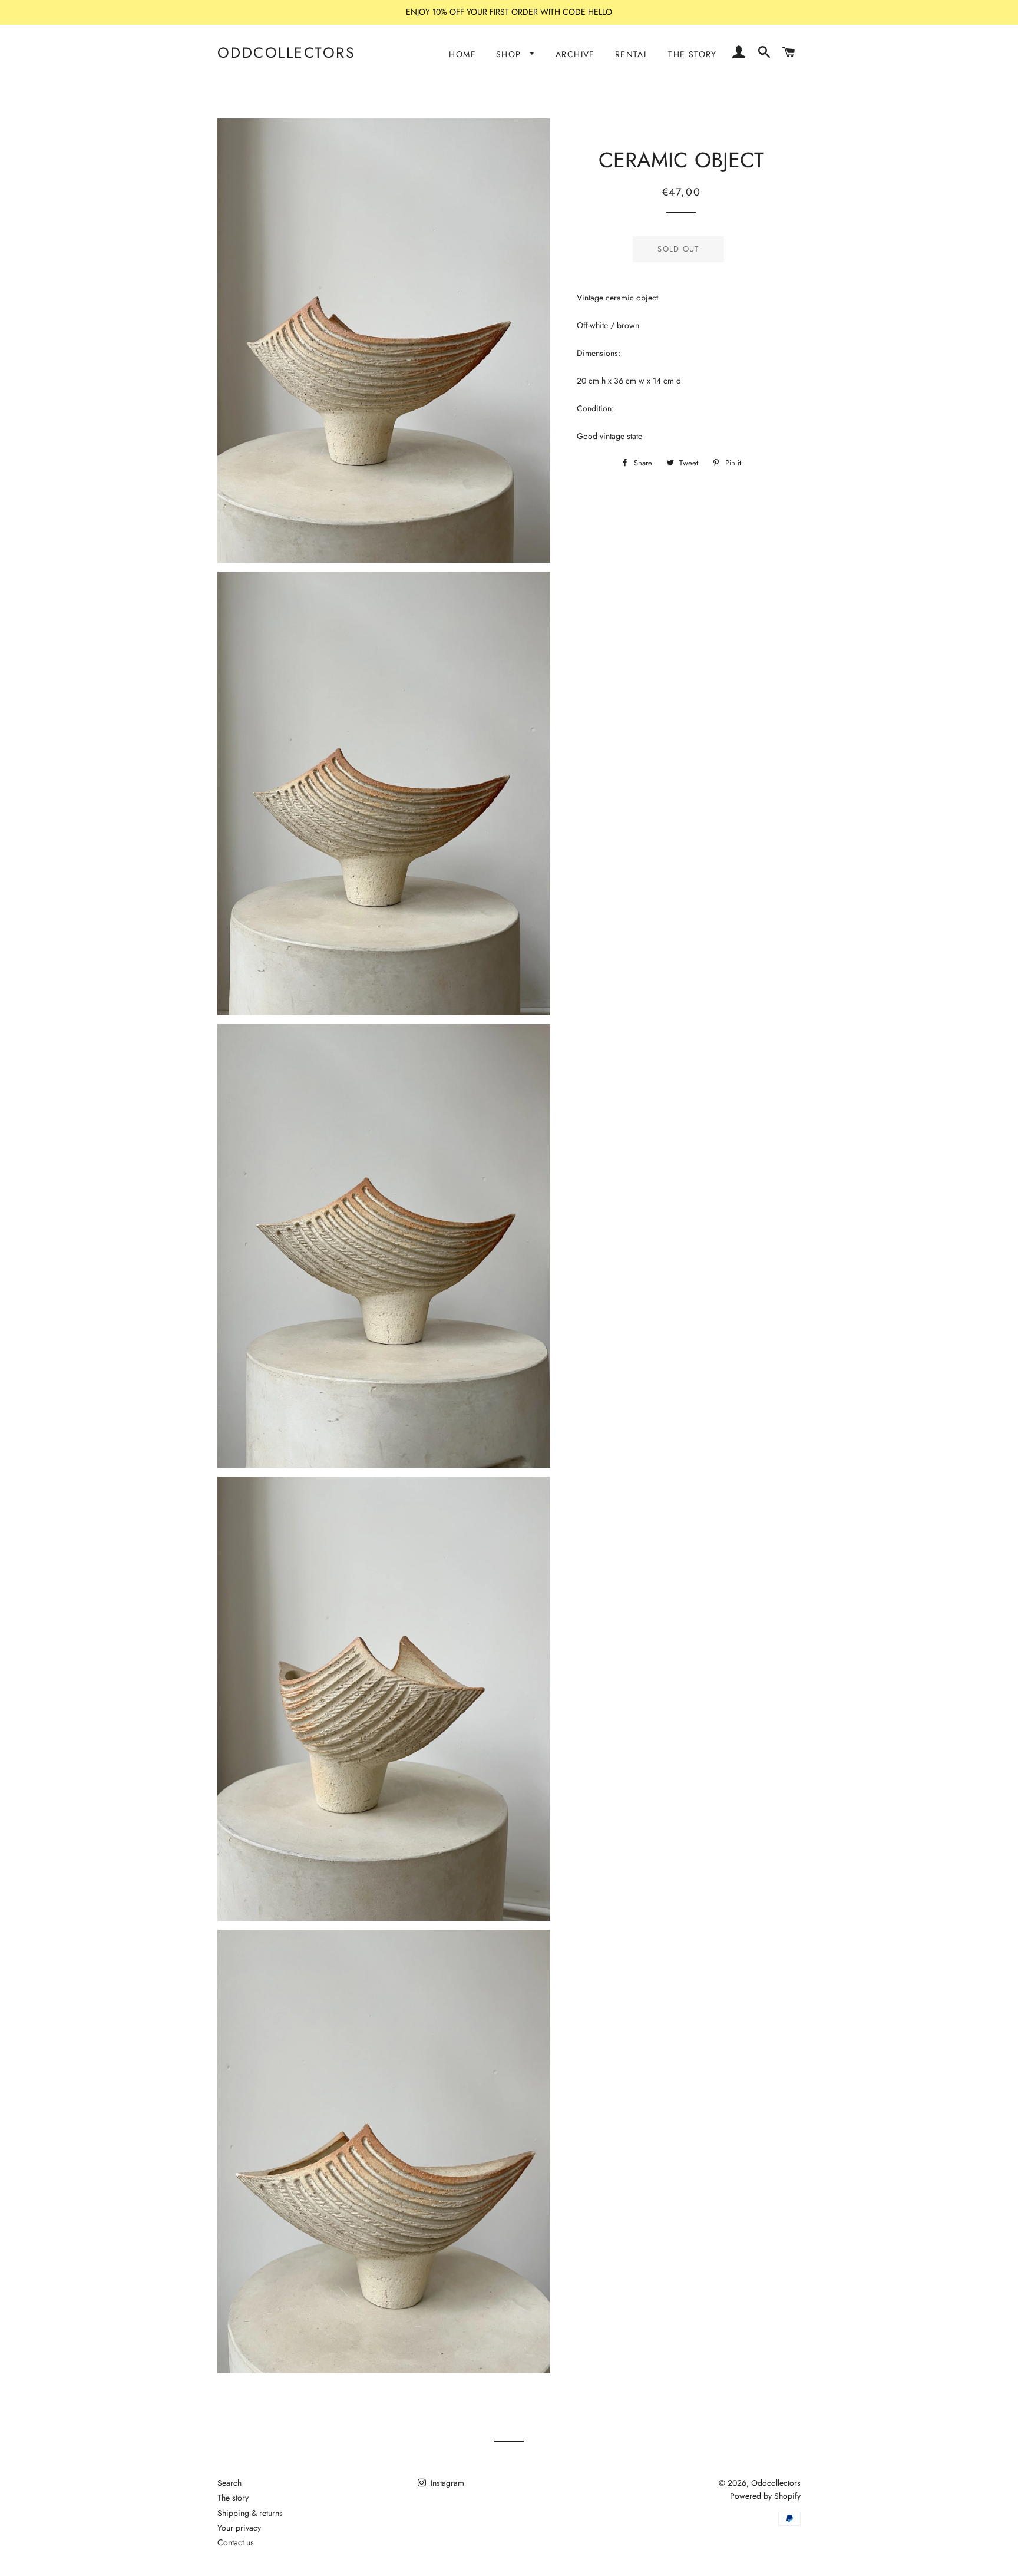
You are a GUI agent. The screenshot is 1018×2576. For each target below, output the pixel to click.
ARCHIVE (575, 54)
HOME (462, 54)
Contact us (236, 2542)
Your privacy (239, 2528)
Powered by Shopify (765, 2496)
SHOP (510, 54)
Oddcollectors (287, 53)
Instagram (446, 2483)
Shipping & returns (250, 2513)
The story (233, 2498)
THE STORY (693, 54)
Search (229, 2483)
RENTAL (632, 54)
